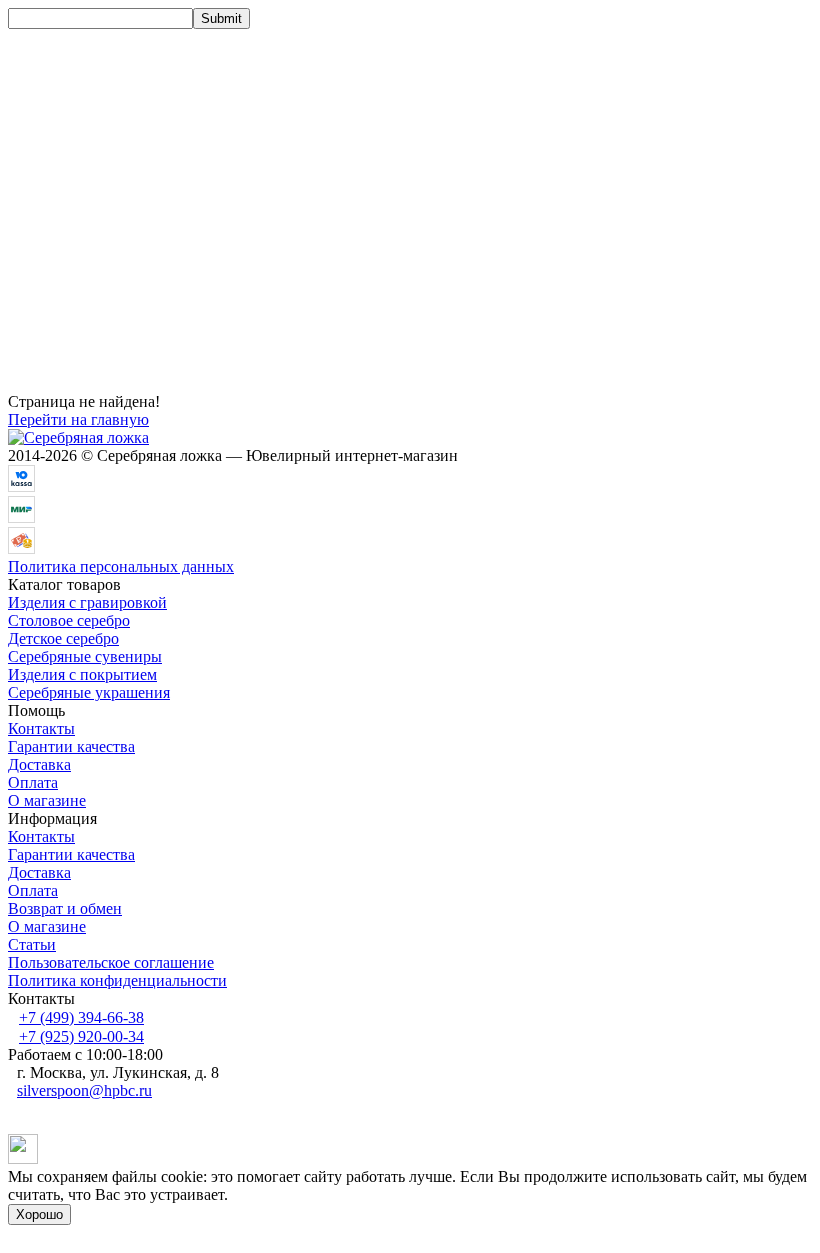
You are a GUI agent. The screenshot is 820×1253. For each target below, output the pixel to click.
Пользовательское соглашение (111, 962)
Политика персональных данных (121, 566)
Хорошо (39, 1214)
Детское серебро (63, 638)
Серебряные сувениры (85, 656)
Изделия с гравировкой (87, 602)
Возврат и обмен (65, 908)
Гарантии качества (71, 746)
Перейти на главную (78, 419)
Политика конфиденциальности (117, 980)
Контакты (41, 728)
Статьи (32, 944)
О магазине (47, 800)
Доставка (39, 764)
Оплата (33, 782)
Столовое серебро (69, 620)
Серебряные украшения (89, 692)
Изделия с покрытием (82, 674)
